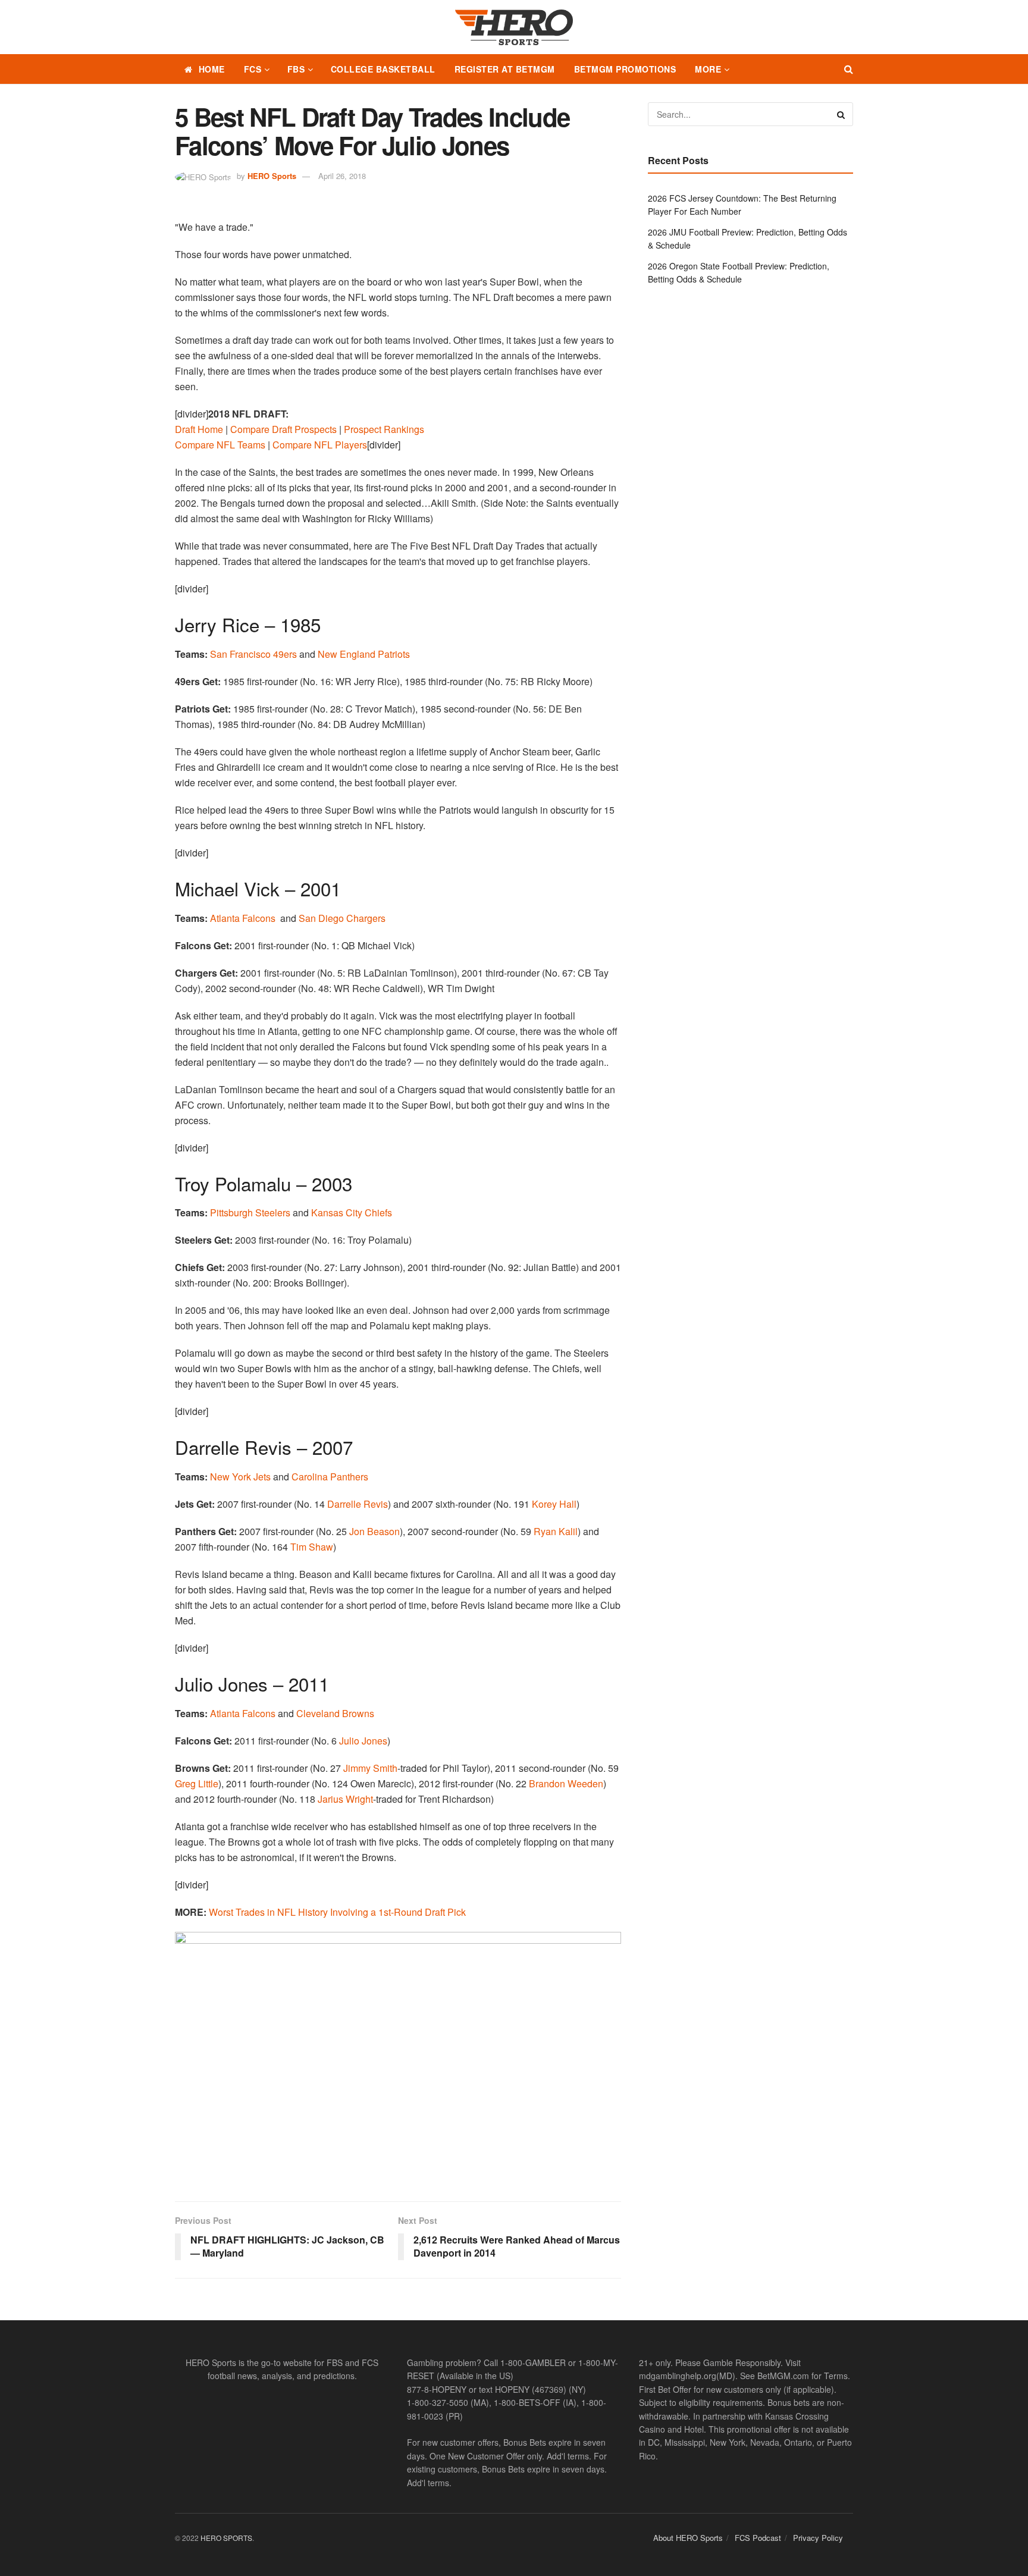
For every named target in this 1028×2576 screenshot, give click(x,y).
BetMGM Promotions (625, 69)
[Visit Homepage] (514, 27)
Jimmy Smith (370, 1768)
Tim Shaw (312, 1547)
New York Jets (240, 1477)
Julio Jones (363, 1741)
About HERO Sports (688, 2538)
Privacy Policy (818, 2538)
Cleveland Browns (335, 1713)
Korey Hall (554, 1504)
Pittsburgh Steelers (250, 1212)
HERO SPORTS (226, 2538)
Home (212, 69)
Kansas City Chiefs (352, 1212)
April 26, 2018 (342, 176)
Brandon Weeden (566, 1783)
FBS (296, 69)
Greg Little (197, 1783)
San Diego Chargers (342, 918)
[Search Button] (849, 69)
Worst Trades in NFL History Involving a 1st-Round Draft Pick (337, 1912)
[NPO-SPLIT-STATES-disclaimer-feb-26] (398, 2056)
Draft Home (199, 429)
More (708, 69)
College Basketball (383, 69)
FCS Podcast (758, 2538)
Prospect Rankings (384, 429)
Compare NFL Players (320, 445)
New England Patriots (364, 654)
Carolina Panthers (330, 1477)
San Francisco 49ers (253, 654)
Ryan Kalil (556, 1531)
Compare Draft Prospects (283, 429)
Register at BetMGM (505, 69)
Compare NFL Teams (220, 445)
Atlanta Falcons (243, 918)
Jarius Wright (345, 1799)
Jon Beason (374, 1531)
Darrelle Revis (358, 1504)
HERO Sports (272, 176)
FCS (253, 69)
